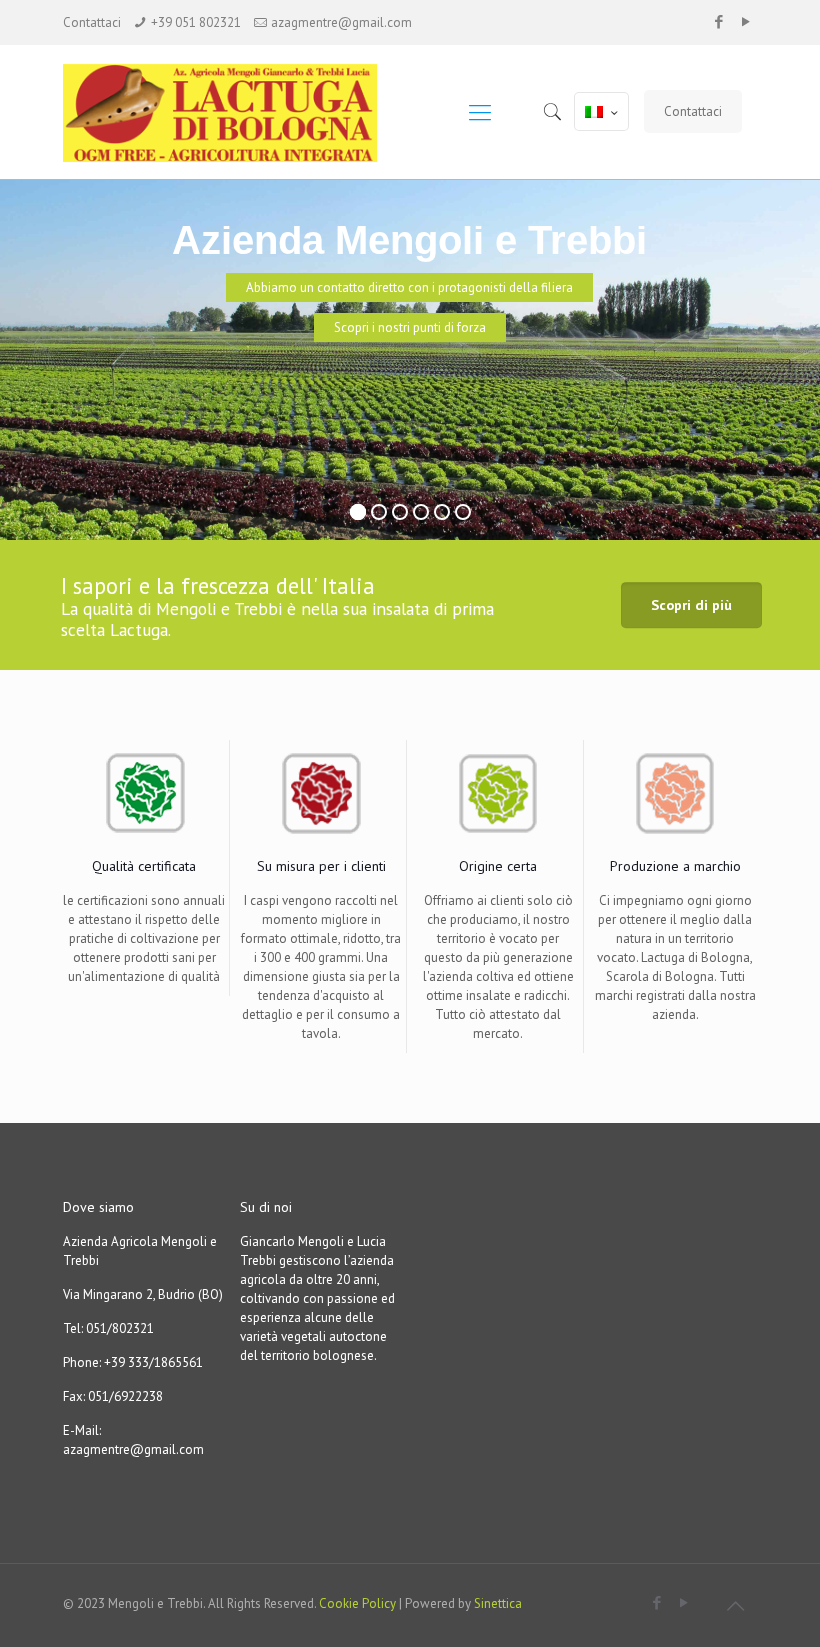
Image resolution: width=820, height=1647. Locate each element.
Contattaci (693, 111)
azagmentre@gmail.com (341, 22)
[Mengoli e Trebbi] (240, 112)
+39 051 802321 (196, 22)
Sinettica (498, 1603)
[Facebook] (719, 21)
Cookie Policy (357, 1603)
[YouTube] (746, 21)
